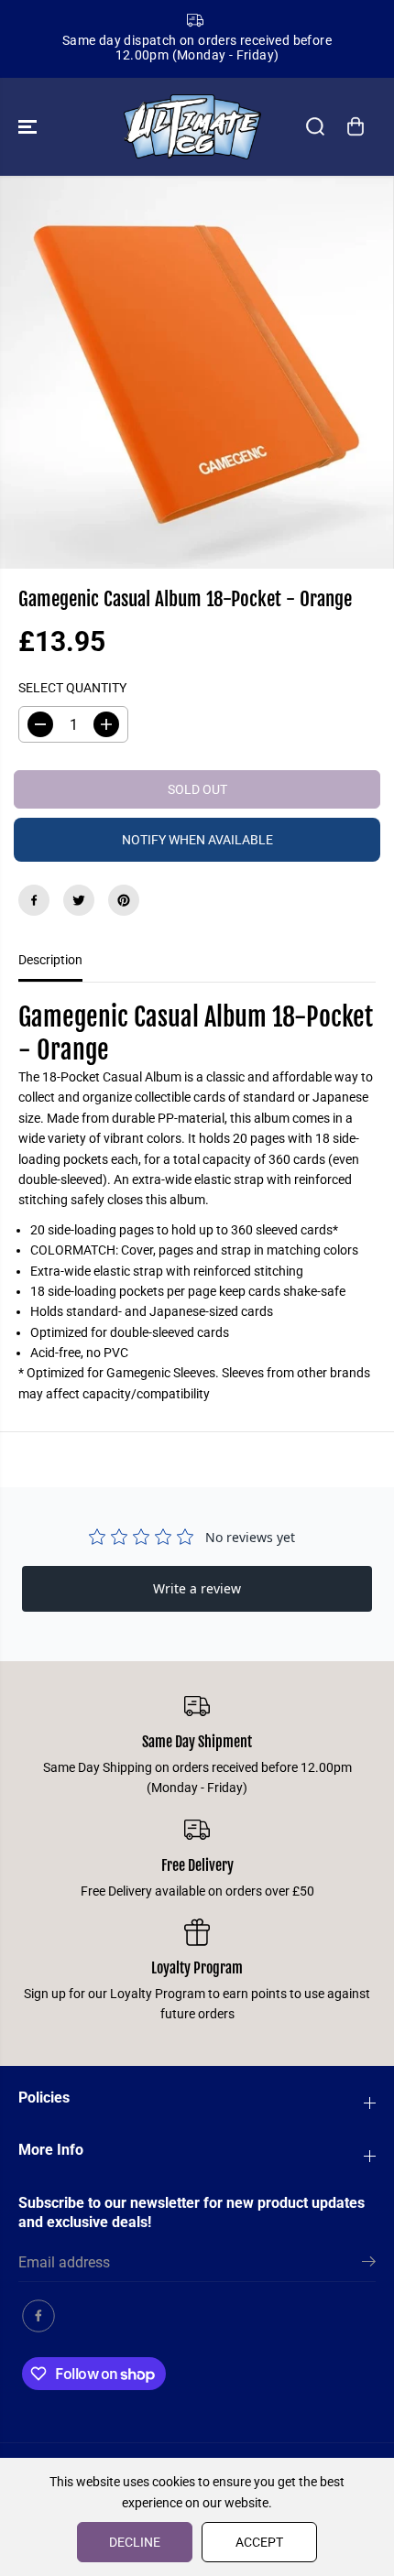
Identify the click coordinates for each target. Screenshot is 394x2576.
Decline (135, 2542)
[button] (29, 127)
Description (50, 960)
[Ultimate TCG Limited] (192, 127)
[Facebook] (34, 900)
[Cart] (356, 126)
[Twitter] (79, 900)
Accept (259, 2542)
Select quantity (72, 688)
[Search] (315, 126)
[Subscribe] (369, 2265)
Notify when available (197, 840)
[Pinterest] (124, 900)
